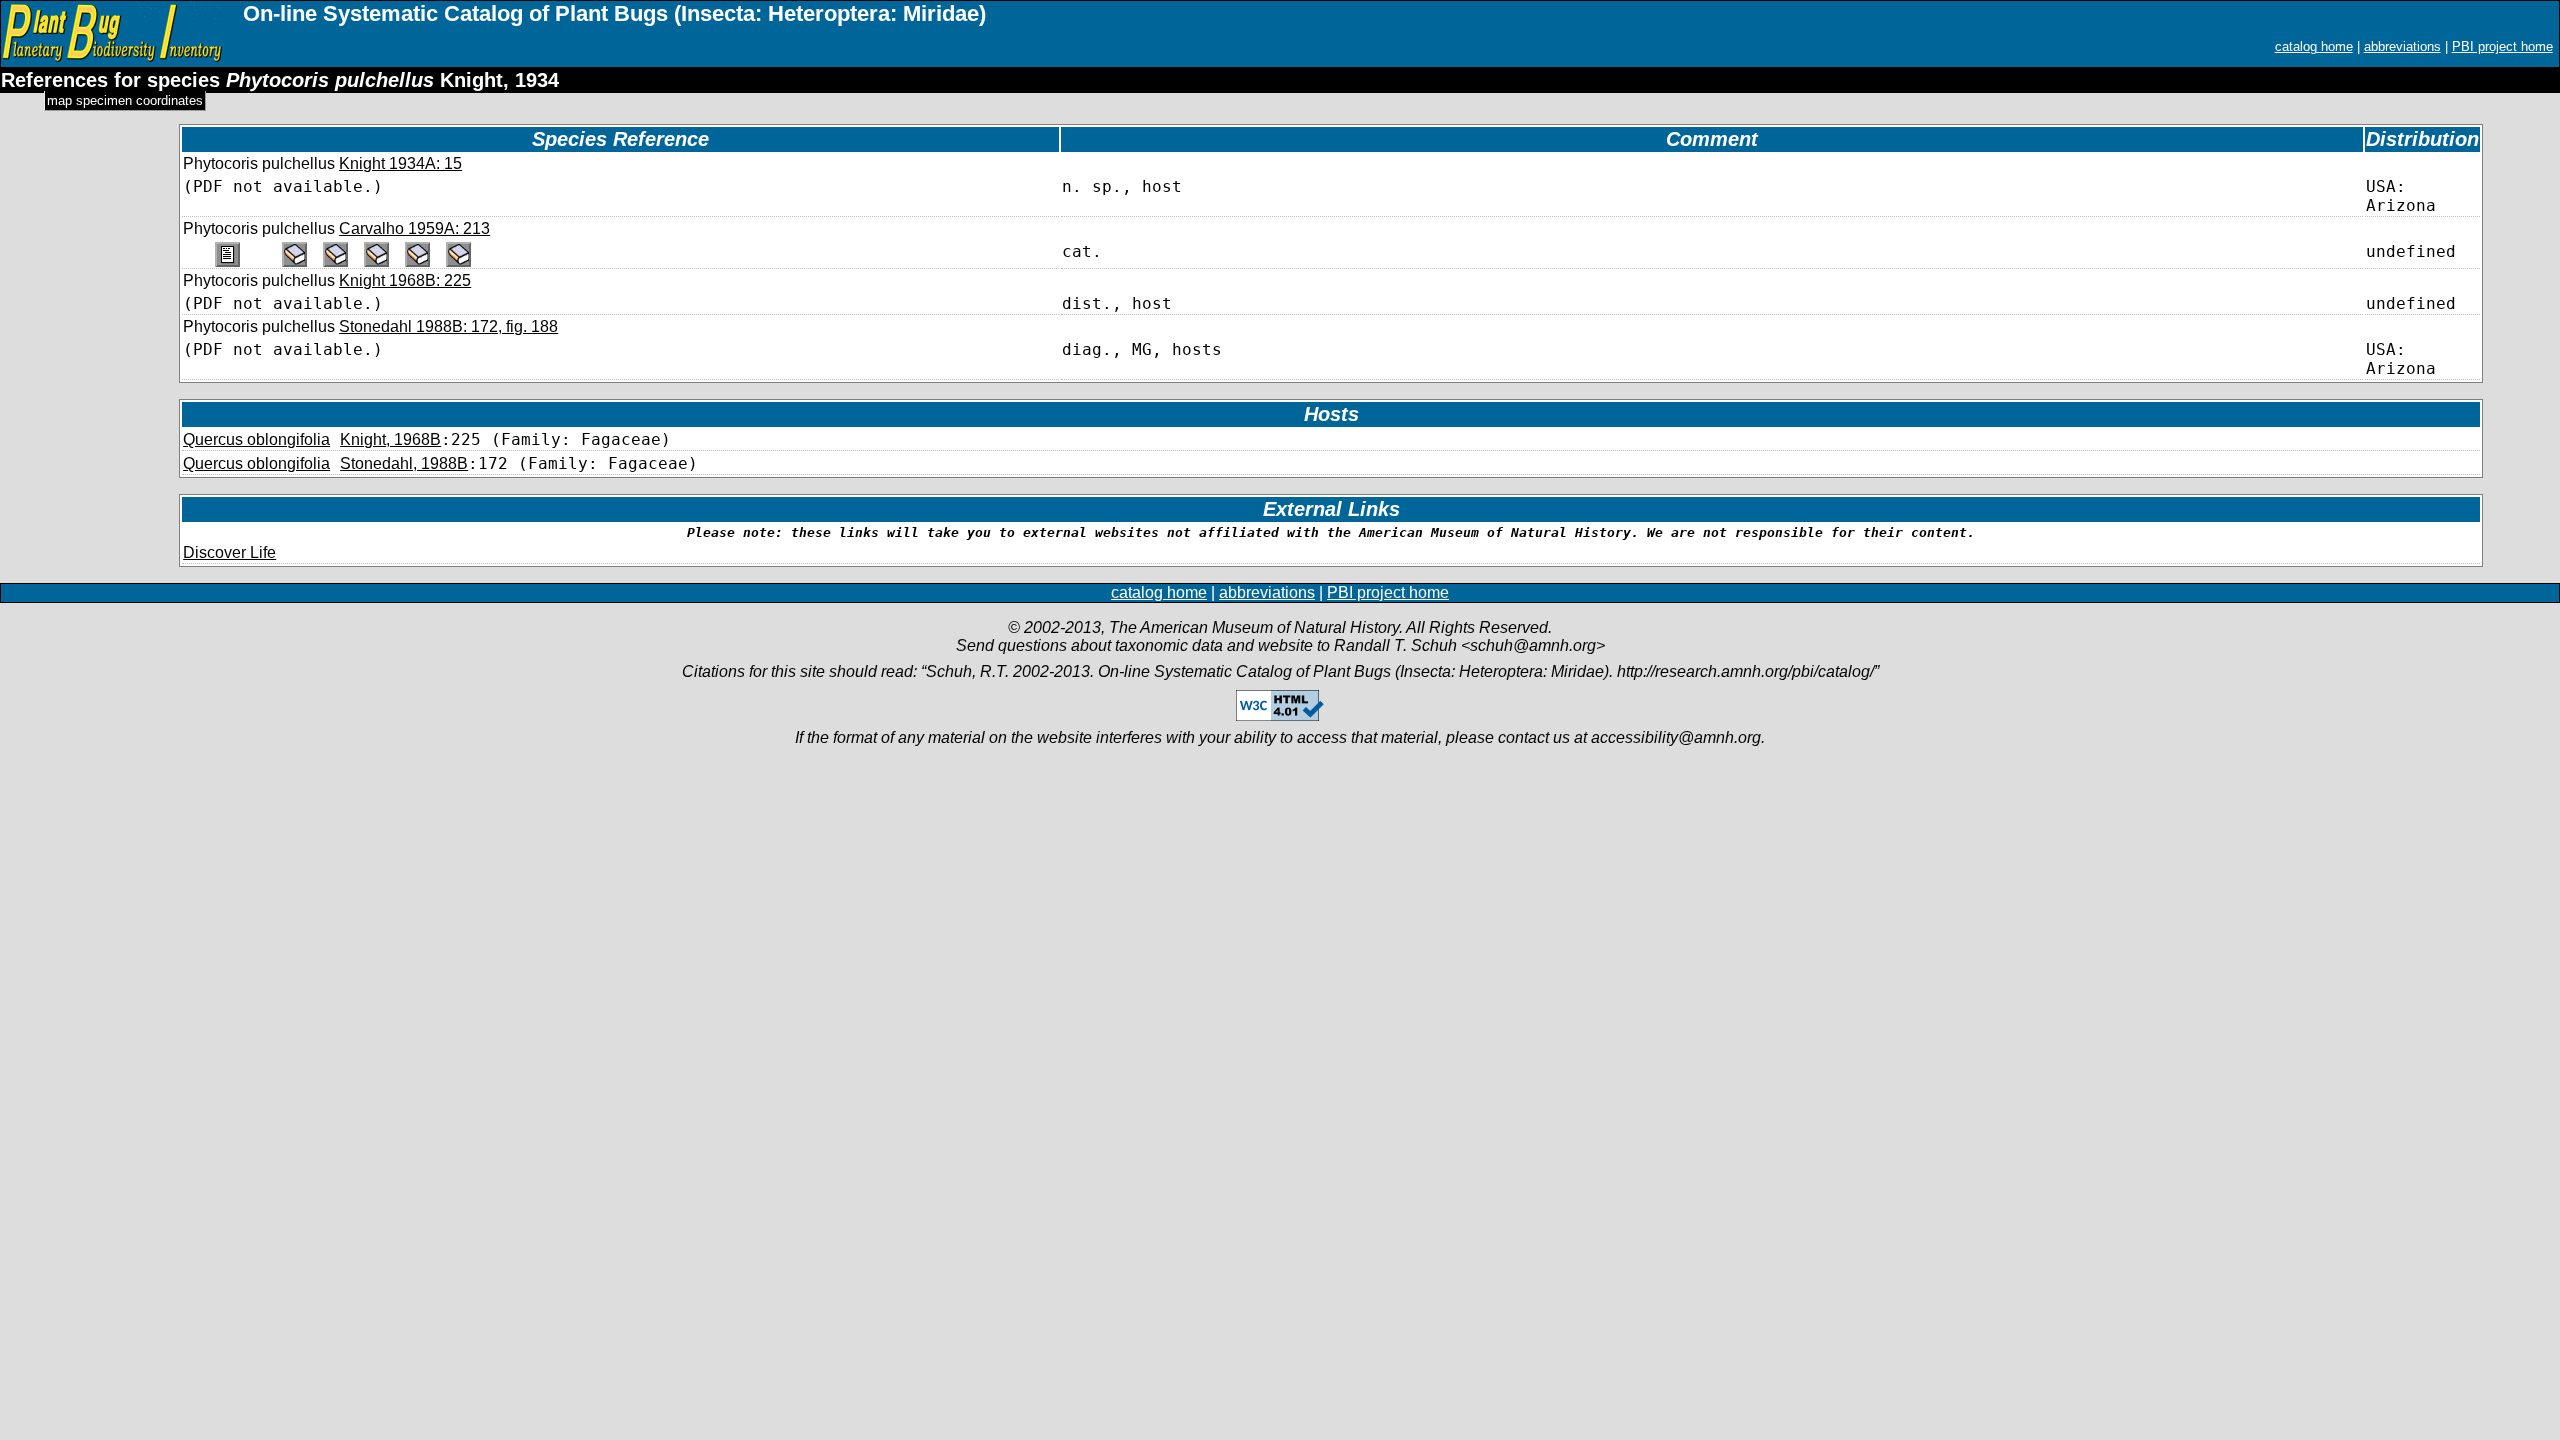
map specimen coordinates (125, 100)
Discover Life (229, 552)
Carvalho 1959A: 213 (414, 228)
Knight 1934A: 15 (400, 163)
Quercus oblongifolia (256, 439)
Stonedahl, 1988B (404, 463)
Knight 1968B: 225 (405, 280)
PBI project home (2502, 46)
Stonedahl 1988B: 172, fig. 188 (448, 326)
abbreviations (2402, 46)
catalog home (2314, 46)
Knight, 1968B (390, 439)
